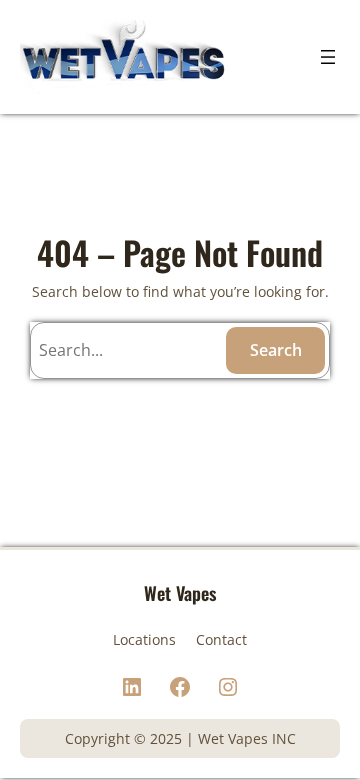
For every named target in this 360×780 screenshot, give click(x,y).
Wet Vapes (180, 592)
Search (276, 350)
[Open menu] (328, 57)
